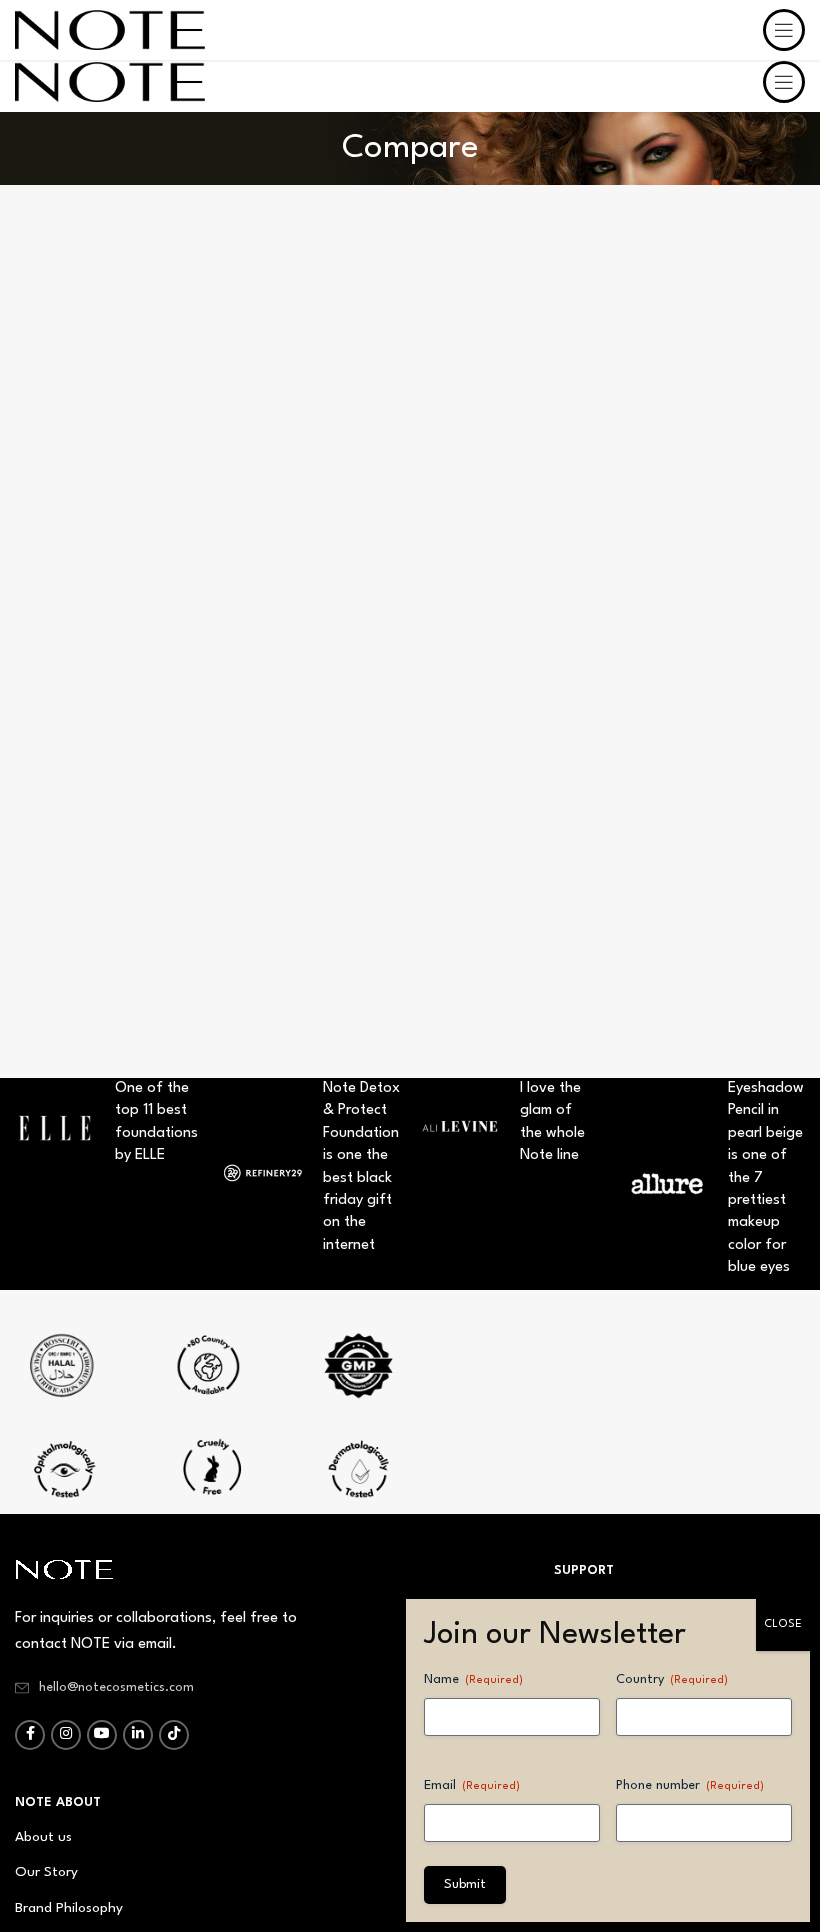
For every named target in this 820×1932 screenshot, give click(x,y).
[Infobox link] (207, 1373)
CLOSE (783, 1624)
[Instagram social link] (66, 1735)
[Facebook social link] (30, 1735)
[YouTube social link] (102, 1735)
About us (43, 1837)
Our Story (46, 1872)
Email (472, 1785)
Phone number (690, 1785)
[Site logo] (110, 81)
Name (473, 1679)
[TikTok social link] (174, 1735)
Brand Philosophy (69, 1908)
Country (672, 1679)
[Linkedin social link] (138, 1735)
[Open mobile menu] (784, 82)
